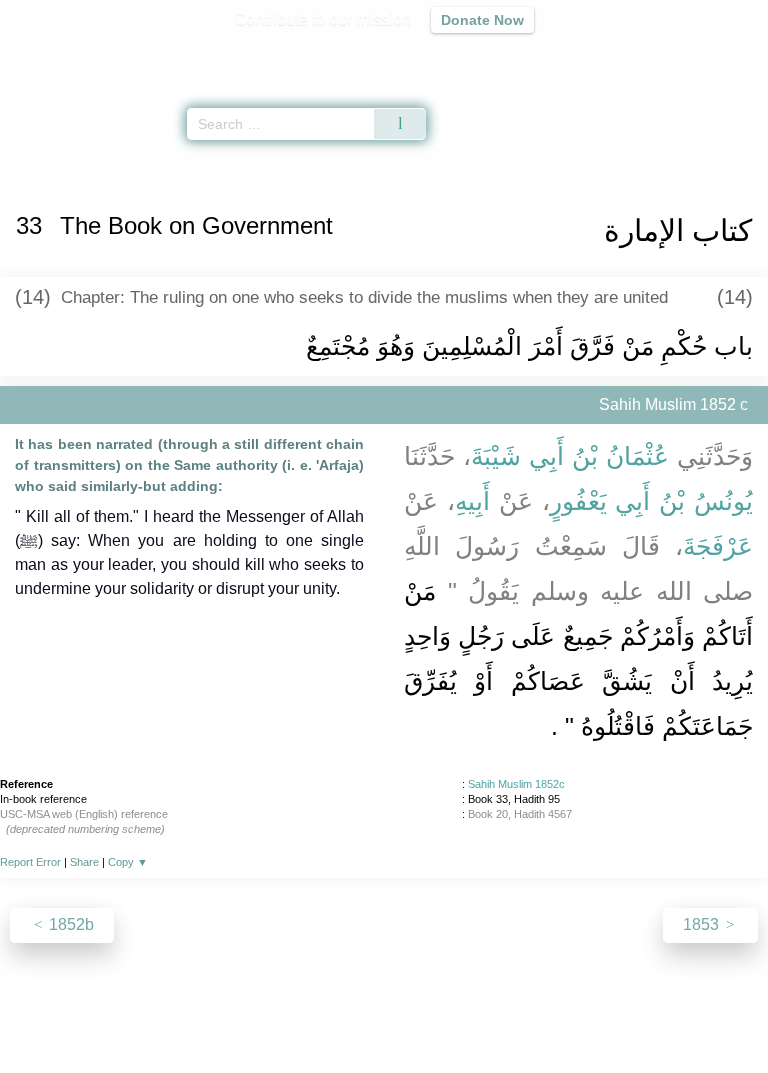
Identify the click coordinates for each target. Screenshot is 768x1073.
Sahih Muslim (95, 158)
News (264, 1014)
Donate (552, 1014)
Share (84, 862)
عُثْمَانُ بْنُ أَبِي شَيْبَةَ (570, 456)
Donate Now (482, 20)
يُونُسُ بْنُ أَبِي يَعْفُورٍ (652, 501)
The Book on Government (224, 158)
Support (325, 1014)
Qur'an (473, 55)
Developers (406, 1014)
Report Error (30, 862)
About (211, 1014)
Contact (486, 1014)
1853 (703, 924)
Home (24, 158)
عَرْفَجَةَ (718, 546)
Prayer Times (629, 55)
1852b (69, 924)
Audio (709, 55)
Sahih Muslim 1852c (516, 784)
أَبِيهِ (472, 501)
